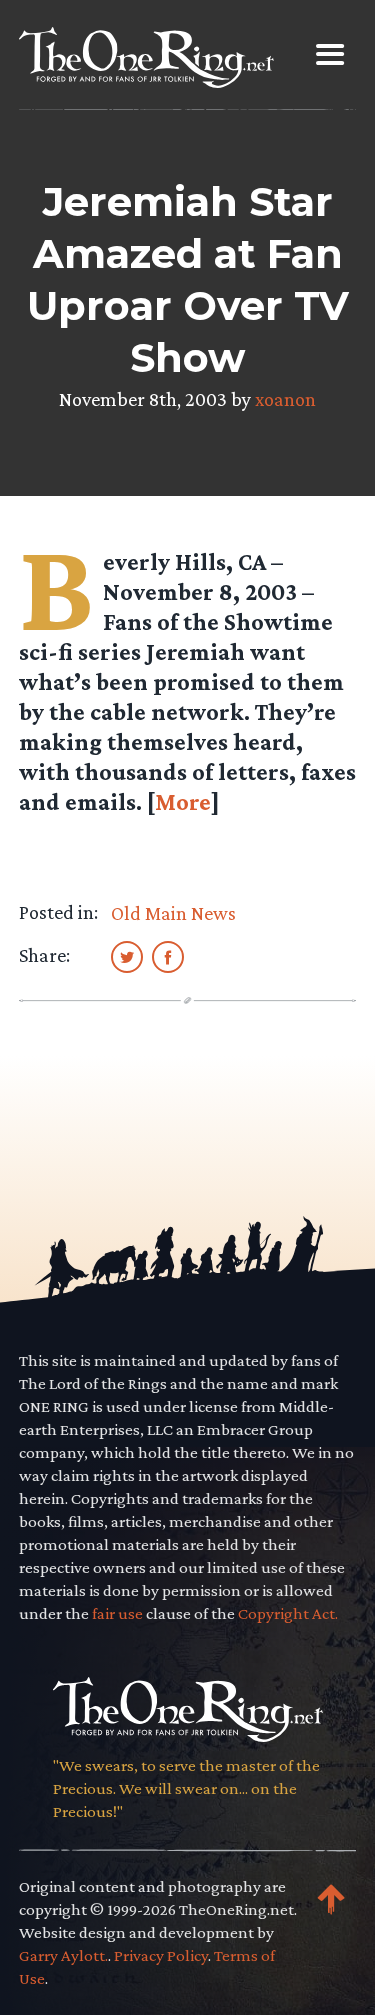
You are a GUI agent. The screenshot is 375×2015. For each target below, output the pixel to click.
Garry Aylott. (63, 1955)
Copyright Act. (288, 1613)
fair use (117, 1613)
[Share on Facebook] (168, 956)
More (183, 801)
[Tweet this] (127, 956)
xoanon (285, 399)
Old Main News (173, 913)
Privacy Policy (161, 1955)
